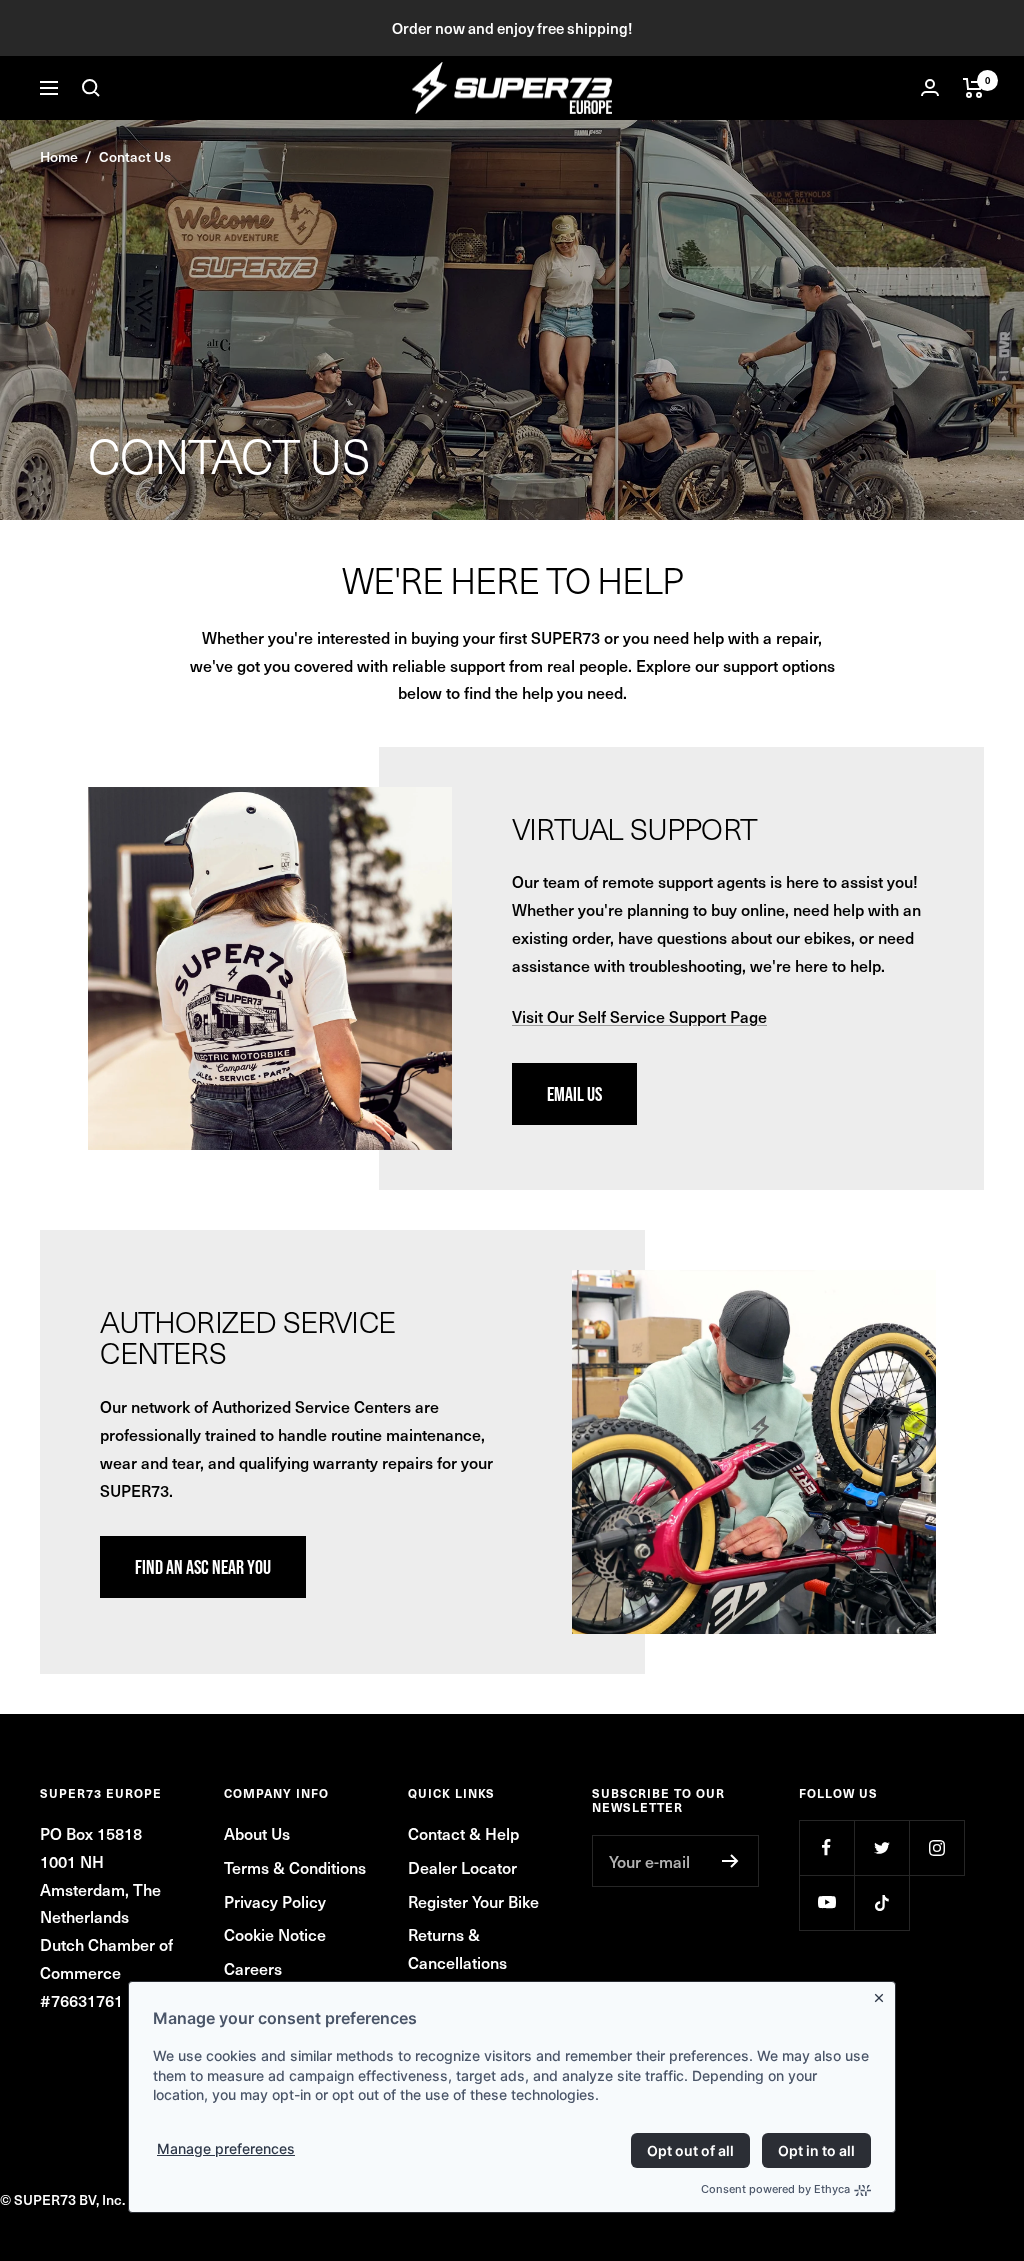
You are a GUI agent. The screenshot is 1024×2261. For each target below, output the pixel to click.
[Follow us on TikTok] (881, 1902)
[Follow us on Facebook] (826, 1847)
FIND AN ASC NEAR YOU (203, 1567)
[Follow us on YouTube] (826, 1902)
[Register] (730, 1861)
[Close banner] (883, 1994)
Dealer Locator (462, 1867)
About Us (257, 1833)
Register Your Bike (473, 1901)
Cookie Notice (275, 1934)
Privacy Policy (275, 1901)
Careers (253, 1968)
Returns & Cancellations (457, 1948)
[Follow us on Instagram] (936, 1847)
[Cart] (973, 88)
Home (59, 156)
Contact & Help (463, 1833)
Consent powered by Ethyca (775, 2189)
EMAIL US (574, 1094)
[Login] (930, 87)
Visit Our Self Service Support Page (639, 1016)
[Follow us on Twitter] (881, 1847)
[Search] (91, 88)
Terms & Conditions (295, 1867)
